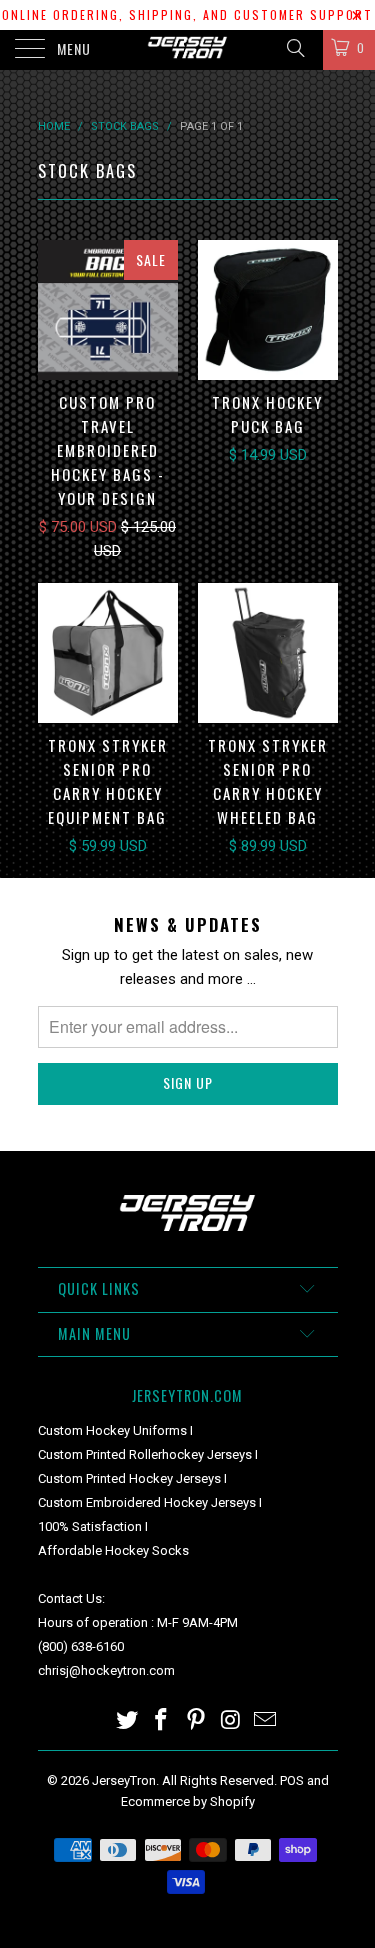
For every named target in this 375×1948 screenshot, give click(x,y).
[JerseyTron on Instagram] (231, 1721)
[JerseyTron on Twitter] (127, 1721)
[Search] (294, 48)
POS (292, 1780)
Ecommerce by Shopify (188, 1801)
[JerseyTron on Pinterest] (197, 1721)
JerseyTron (124, 1780)
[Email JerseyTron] (266, 1721)
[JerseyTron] (188, 50)
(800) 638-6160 (81, 1646)
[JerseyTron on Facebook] (162, 1721)
